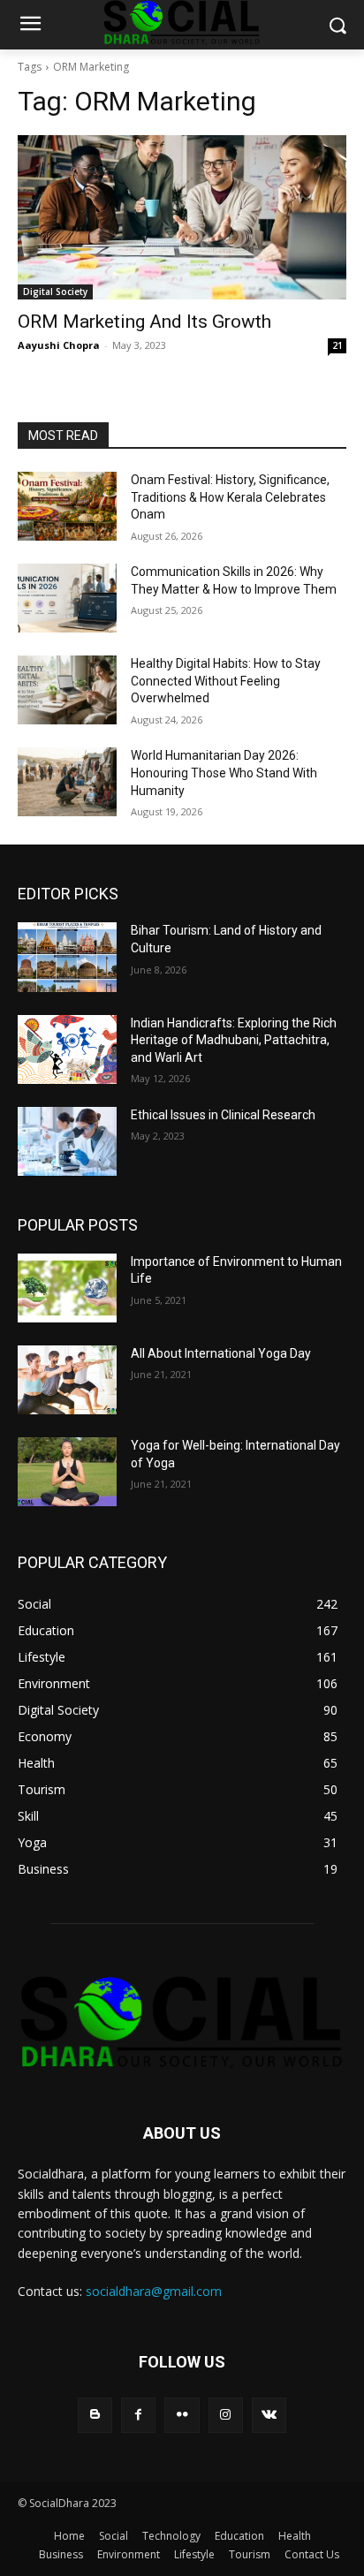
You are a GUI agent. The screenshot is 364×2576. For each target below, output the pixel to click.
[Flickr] (182, 2415)
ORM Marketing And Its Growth (144, 322)
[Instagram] (226, 2415)
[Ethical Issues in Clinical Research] (67, 1141)
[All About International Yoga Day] (67, 1380)
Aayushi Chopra (59, 345)
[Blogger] (95, 2415)
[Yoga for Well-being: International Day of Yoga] (67, 1472)
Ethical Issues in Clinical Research (223, 1115)
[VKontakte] (269, 2415)
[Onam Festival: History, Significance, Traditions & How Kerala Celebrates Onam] (67, 506)
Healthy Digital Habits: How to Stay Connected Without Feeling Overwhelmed (226, 681)
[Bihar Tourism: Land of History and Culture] (67, 957)
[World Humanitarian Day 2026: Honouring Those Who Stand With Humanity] (67, 782)
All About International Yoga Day (221, 1353)
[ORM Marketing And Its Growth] (182, 217)
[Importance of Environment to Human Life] (67, 1288)
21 (337, 345)
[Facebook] (138, 2415)
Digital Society (55, 292)
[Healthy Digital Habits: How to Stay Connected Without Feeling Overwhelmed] (67, 690)
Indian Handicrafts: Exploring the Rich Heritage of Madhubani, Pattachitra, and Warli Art (234, 1040)
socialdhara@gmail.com (154, 2291)
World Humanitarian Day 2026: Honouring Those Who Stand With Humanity (224, 773)
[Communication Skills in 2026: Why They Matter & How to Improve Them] (67, 598)
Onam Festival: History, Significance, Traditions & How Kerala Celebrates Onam (230, 497)
